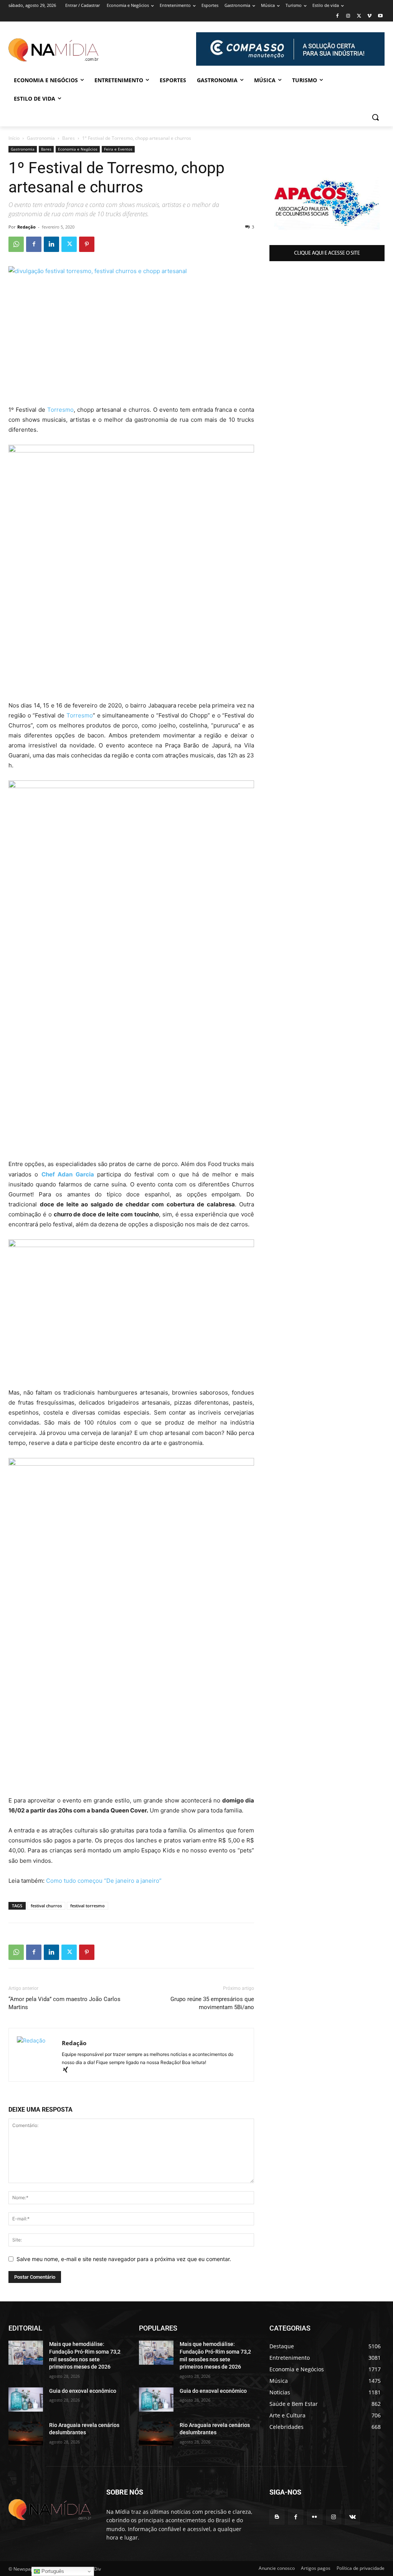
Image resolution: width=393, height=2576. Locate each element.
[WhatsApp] (16, 244)
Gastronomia (41, 138)
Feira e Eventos (118, 149)
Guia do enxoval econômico (83, 2391)
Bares (69, 138)
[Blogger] (277, 2517)
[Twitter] (359, 16)
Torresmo (60, 410)
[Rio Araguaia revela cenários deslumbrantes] (26, 2434)
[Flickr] (315, 2517)
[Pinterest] (87, 244)
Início (14, 138)
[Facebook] (338, 16)
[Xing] (68, 2070)
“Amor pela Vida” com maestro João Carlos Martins (64, 2003)
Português (52, 2571)
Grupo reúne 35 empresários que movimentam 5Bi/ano (212, 2003)
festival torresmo (88, 1906)
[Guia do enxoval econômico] (26, 2400)
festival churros (46, 1906)
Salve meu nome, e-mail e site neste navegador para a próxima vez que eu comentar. (124, 2259)
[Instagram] (348, 16)
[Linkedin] (51, 244)
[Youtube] (380, 16)
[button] (375, 117)
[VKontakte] (353, 2517)
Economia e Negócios (78, 149)
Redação (26, 227)
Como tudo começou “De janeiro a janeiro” (104, 1881)
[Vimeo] (369, 16)
